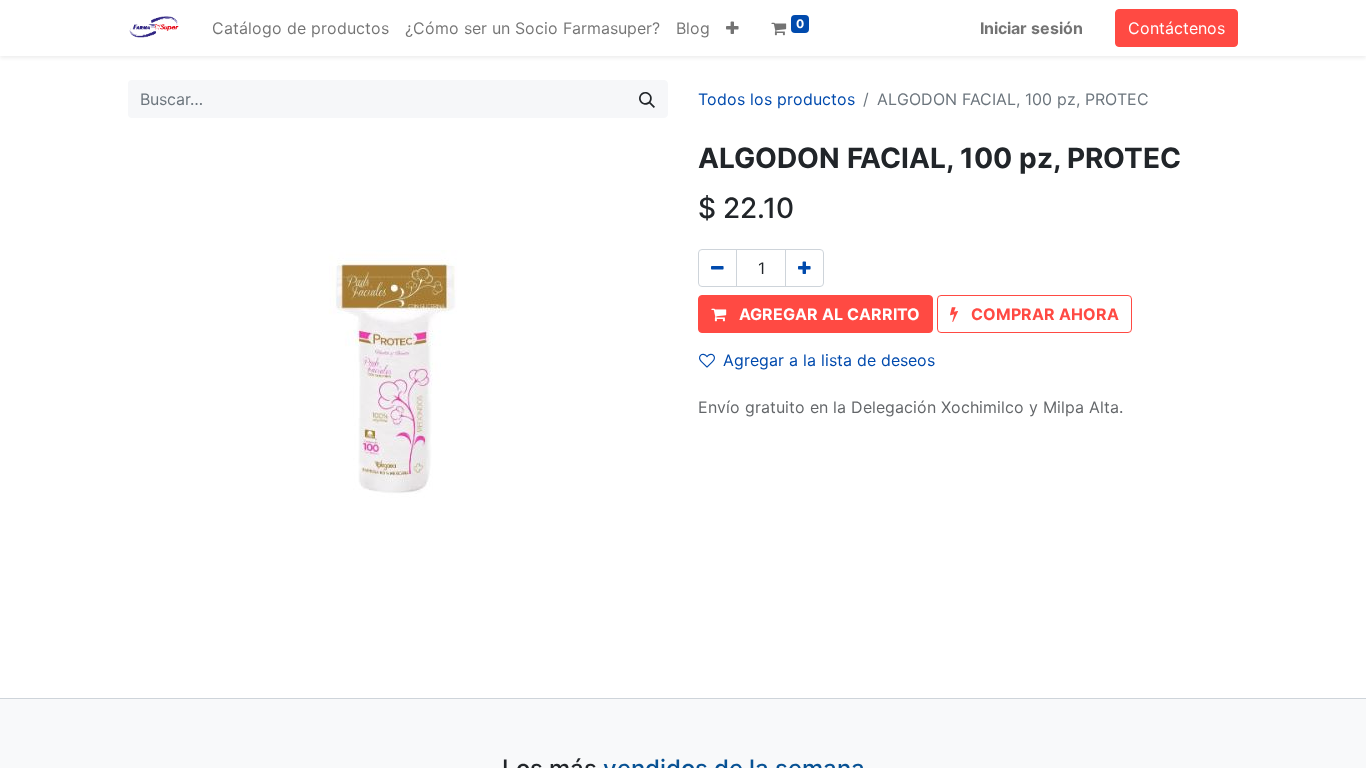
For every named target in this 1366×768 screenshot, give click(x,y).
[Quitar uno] (717, 268)
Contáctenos (1176, 28)
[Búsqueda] (647, 99)
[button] (732, 28)
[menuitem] (300, 28)
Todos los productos (776, 99)
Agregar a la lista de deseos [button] (829, 360)
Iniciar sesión (1031, 28)
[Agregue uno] (804, 268)
